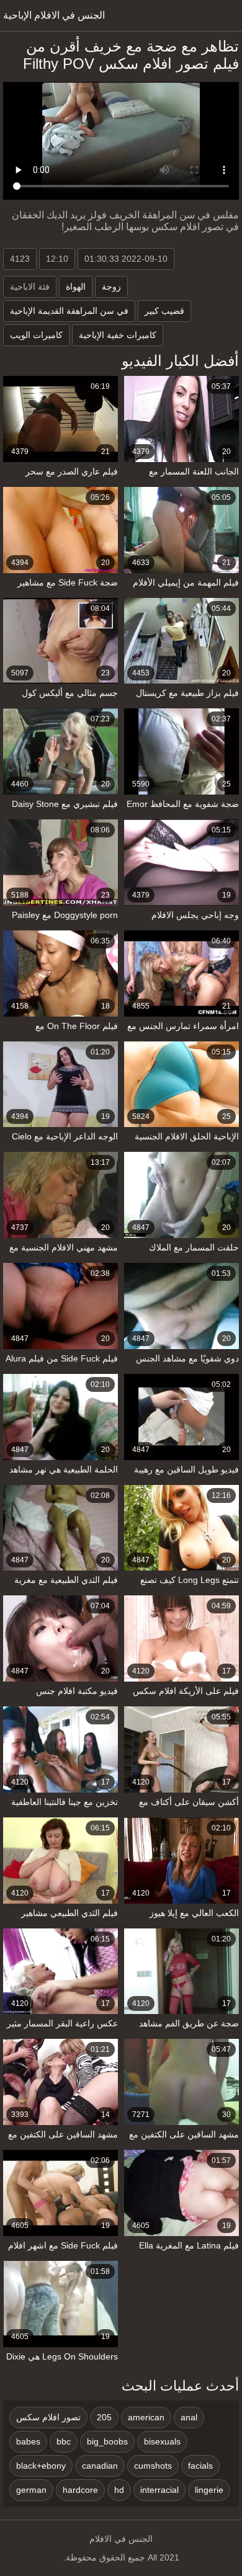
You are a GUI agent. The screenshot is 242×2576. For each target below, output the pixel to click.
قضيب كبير (164, 311)
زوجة (111, 287)
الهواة (76, 287)
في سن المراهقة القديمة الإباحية (69, 311)
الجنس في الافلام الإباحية (54, 15)
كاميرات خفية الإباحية (118, 335)
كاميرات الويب (36, 335)
